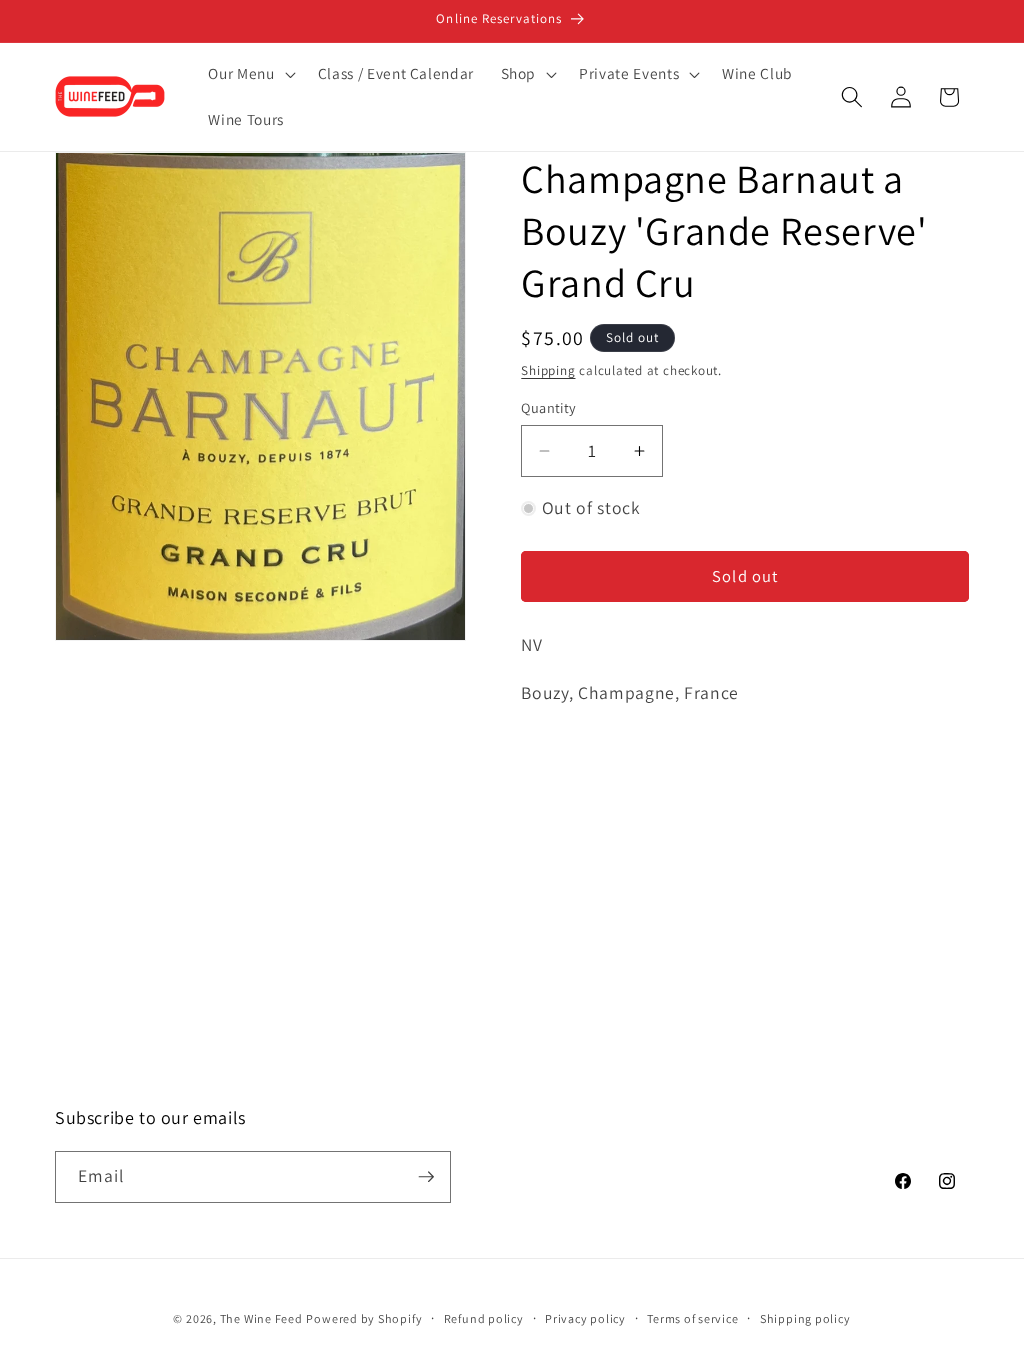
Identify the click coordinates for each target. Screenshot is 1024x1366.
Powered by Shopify (364, 1318)
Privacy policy (585, 1318)
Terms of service (692, 1318)
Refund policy (484, 1318)
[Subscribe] (426, 1177)
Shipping (548, 370)
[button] (249, 74)
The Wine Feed (261, 1318)
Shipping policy (805, 1318)
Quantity (549, 407)
